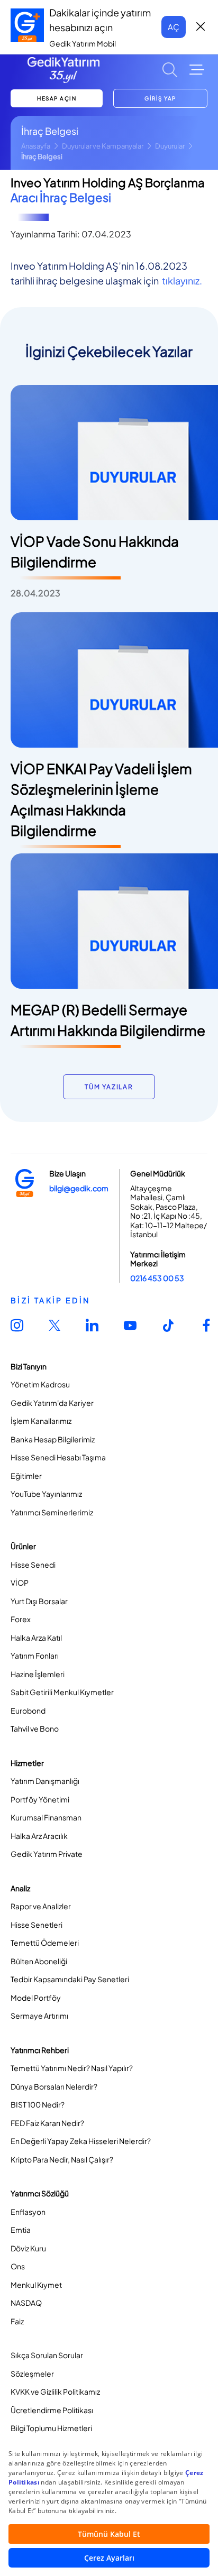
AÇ (174, 27)
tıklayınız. (182, 280)
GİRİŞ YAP (160, 98)
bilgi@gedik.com (79, 1188)
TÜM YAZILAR (109, 1087)
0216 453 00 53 (157, 1278)
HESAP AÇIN (57, 98)
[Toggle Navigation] (197, 70)
